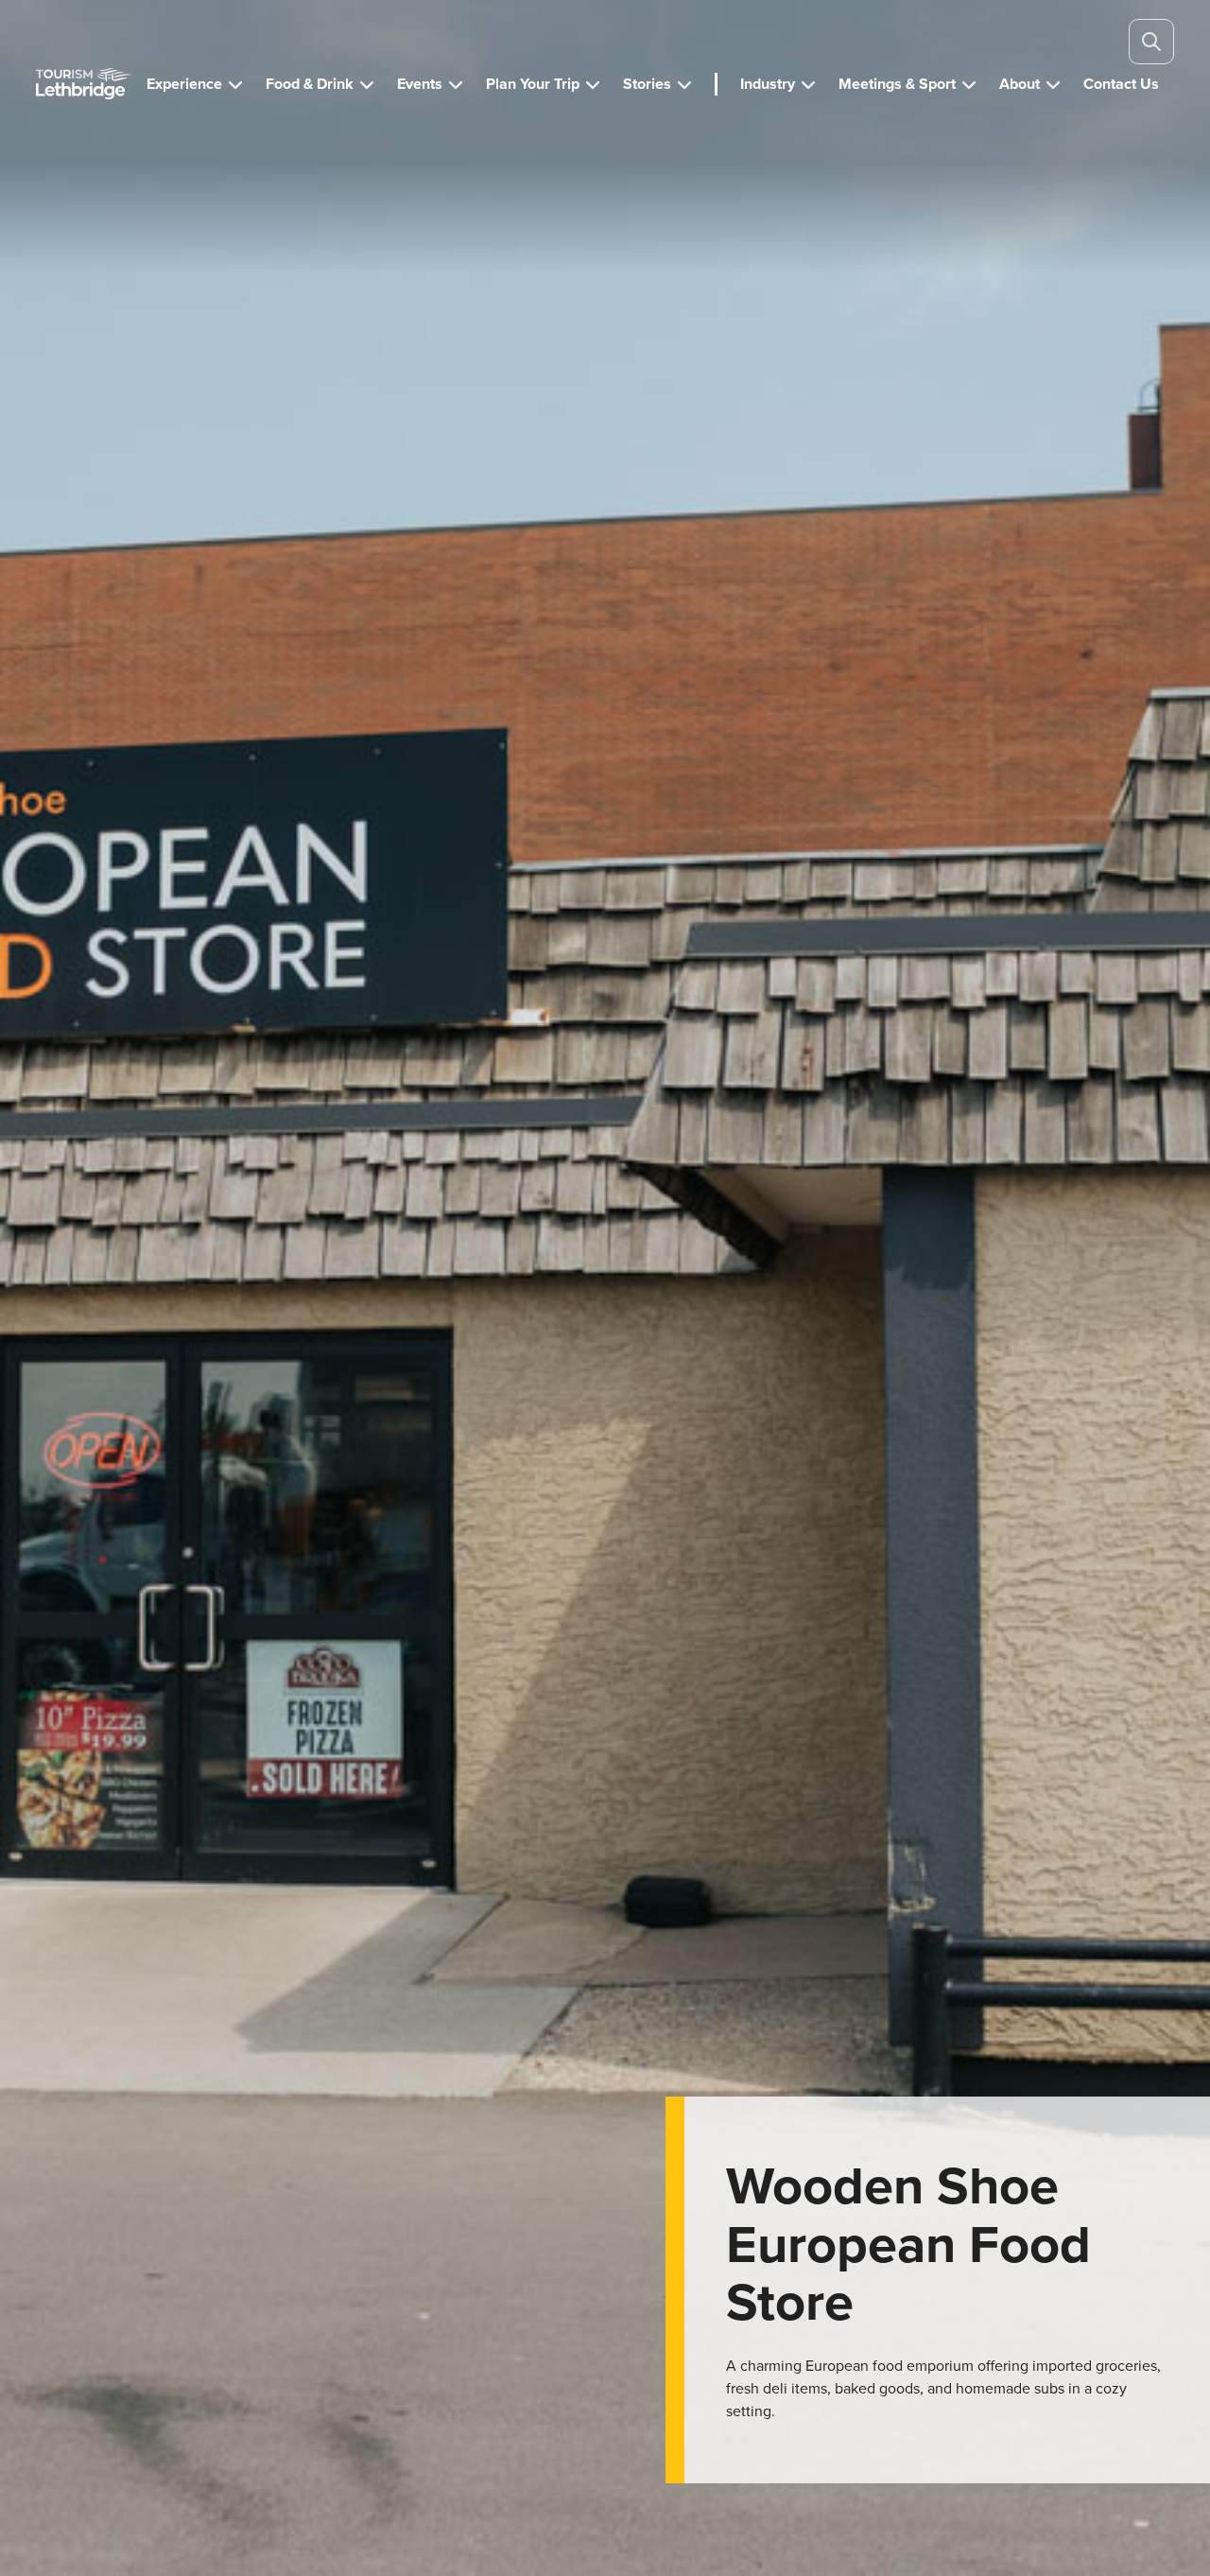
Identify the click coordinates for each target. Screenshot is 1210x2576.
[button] (195, 84)
